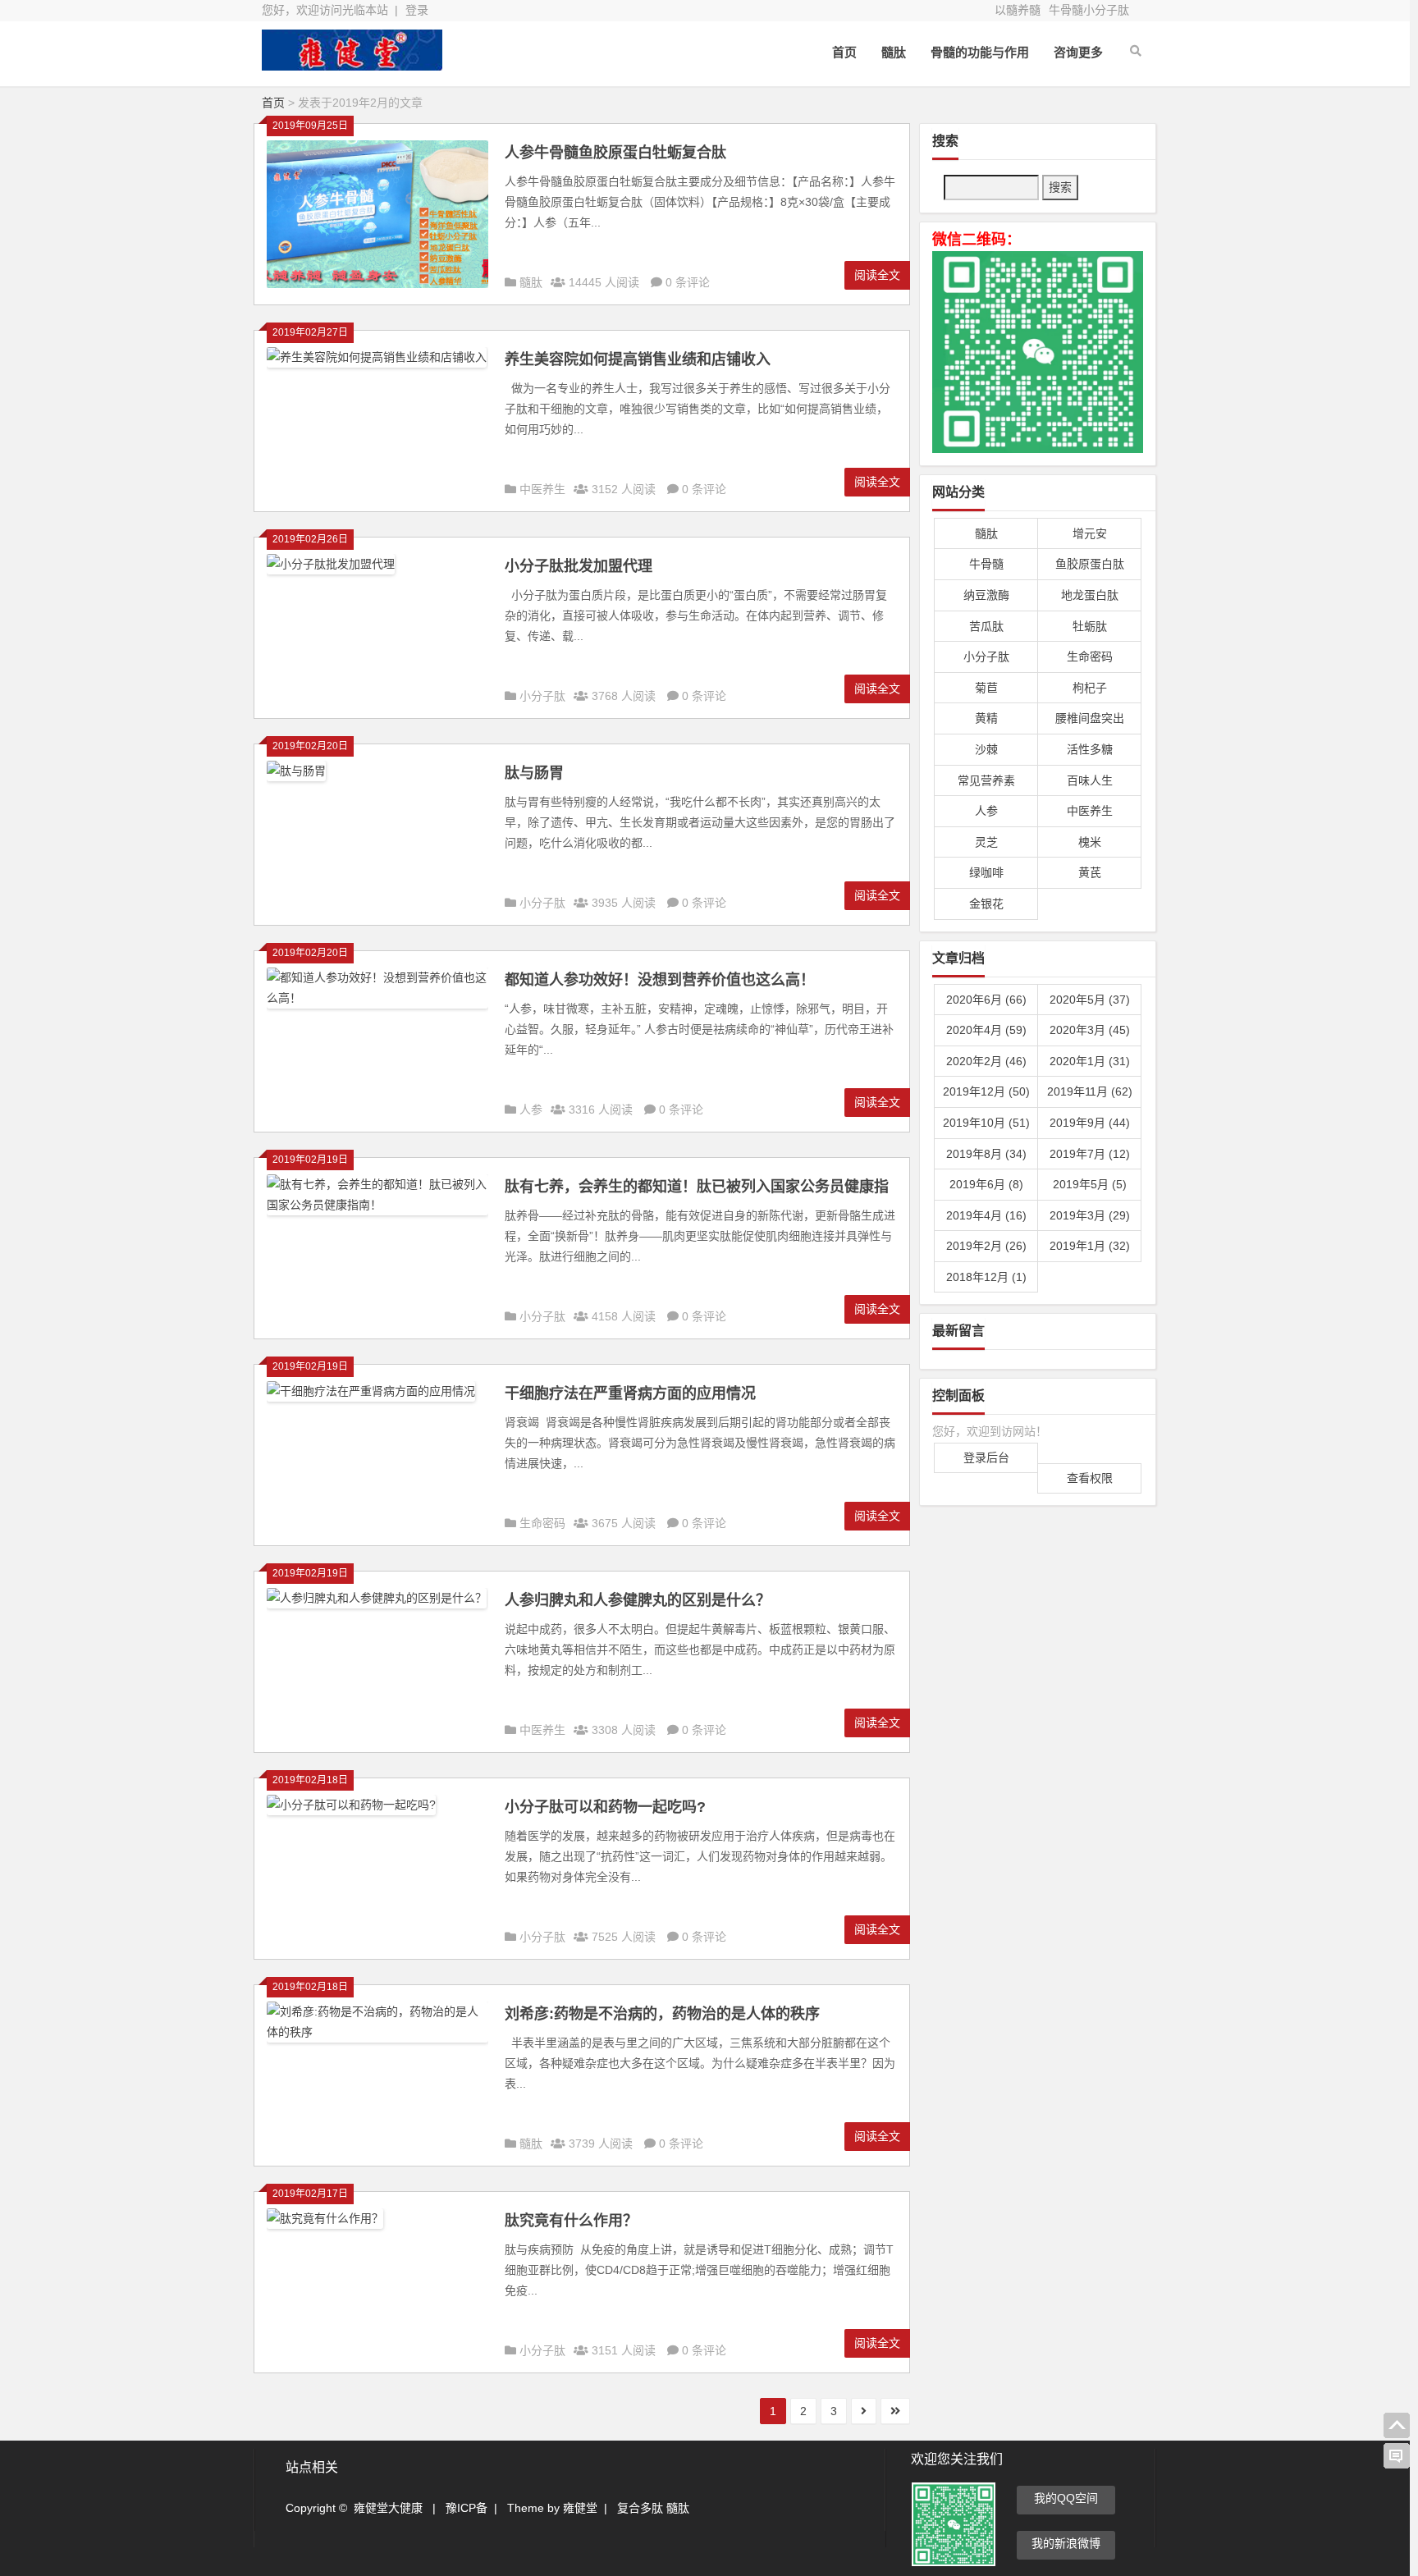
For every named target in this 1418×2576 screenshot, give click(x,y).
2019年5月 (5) (1090, 1184)
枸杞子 (1090, 688)
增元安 (1090, 533)
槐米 (1090, 842)
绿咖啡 (986, 872)
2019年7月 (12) (1090, 1154)
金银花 (986, 904)
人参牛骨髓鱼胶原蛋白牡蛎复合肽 (615, 153)
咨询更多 (1078, 52)
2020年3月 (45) (1090, 1030)
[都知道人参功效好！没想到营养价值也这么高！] (377, 1004)
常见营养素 (986, 780)
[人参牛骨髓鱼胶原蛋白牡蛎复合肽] (377, 284)
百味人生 (1090, 780)
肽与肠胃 (534, 773)
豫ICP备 (467, 2508)
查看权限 (1090, 1478)
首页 (844, 52)
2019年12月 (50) (986, 1091)
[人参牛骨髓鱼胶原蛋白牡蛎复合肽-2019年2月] (352, 64)
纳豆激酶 (986, 595)
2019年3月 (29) (1090, 1215)
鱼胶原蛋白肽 (1090, 564)
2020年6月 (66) (986, 1000)
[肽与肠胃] (296, 777)
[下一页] (864, 2411)
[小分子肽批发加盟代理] (331, 570)
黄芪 (1090, 872)
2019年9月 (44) (1090, 1123)
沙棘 (986, 749)
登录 (417, 10)
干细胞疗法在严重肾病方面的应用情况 (630, 1393)
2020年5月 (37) (1090, 1000)
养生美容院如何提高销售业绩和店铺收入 (638, 359)
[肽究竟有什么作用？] (325, 2225)
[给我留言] (1397, 2456)
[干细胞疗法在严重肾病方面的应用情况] (371, 1398)
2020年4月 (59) (986, 1030)
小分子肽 (542, 696)
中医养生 (542, 489)
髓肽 (894, 52)
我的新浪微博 (1066, 2543)
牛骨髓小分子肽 (1089, 10)
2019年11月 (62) (1090, 1091)
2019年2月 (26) (986, 1246)
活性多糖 (1090, 749)
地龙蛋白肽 (1090, 595)
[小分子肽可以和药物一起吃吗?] (351, 1811)
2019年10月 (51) (986, 1123)
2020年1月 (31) (1090, 1061)
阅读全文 (877, 275)
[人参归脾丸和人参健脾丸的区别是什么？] (377, 1604)
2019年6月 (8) (986, 1184)
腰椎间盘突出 (1090, 718)
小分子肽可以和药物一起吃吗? (605, 1807)
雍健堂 (580, 2508)
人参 (531, 1110)
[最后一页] (895, 2411)
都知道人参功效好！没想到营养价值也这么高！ (660, 980)
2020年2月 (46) (986, 1061)
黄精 (986, 718)
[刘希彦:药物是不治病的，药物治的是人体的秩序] (377, 2038)
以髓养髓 (1018, 10)
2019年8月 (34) (986, 1154)
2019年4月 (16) (986, 1215)
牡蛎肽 (1090, 626)
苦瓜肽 (986, 626)
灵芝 (986, 842)
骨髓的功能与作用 (980, 52)
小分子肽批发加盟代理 (579, 566)
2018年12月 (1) (986, 1277)
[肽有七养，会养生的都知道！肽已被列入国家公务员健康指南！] (377, 1211)
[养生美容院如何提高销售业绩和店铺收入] (377, 364)
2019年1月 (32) (1090, 1246)
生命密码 (542, 1523)
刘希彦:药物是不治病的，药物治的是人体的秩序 (662, 2014)
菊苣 (986, 688)
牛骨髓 (986, 564)
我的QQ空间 (1066, 2498)
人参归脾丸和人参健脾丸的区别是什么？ (638, 1600)
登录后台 (986, 1457)
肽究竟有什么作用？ (571, 2221)
